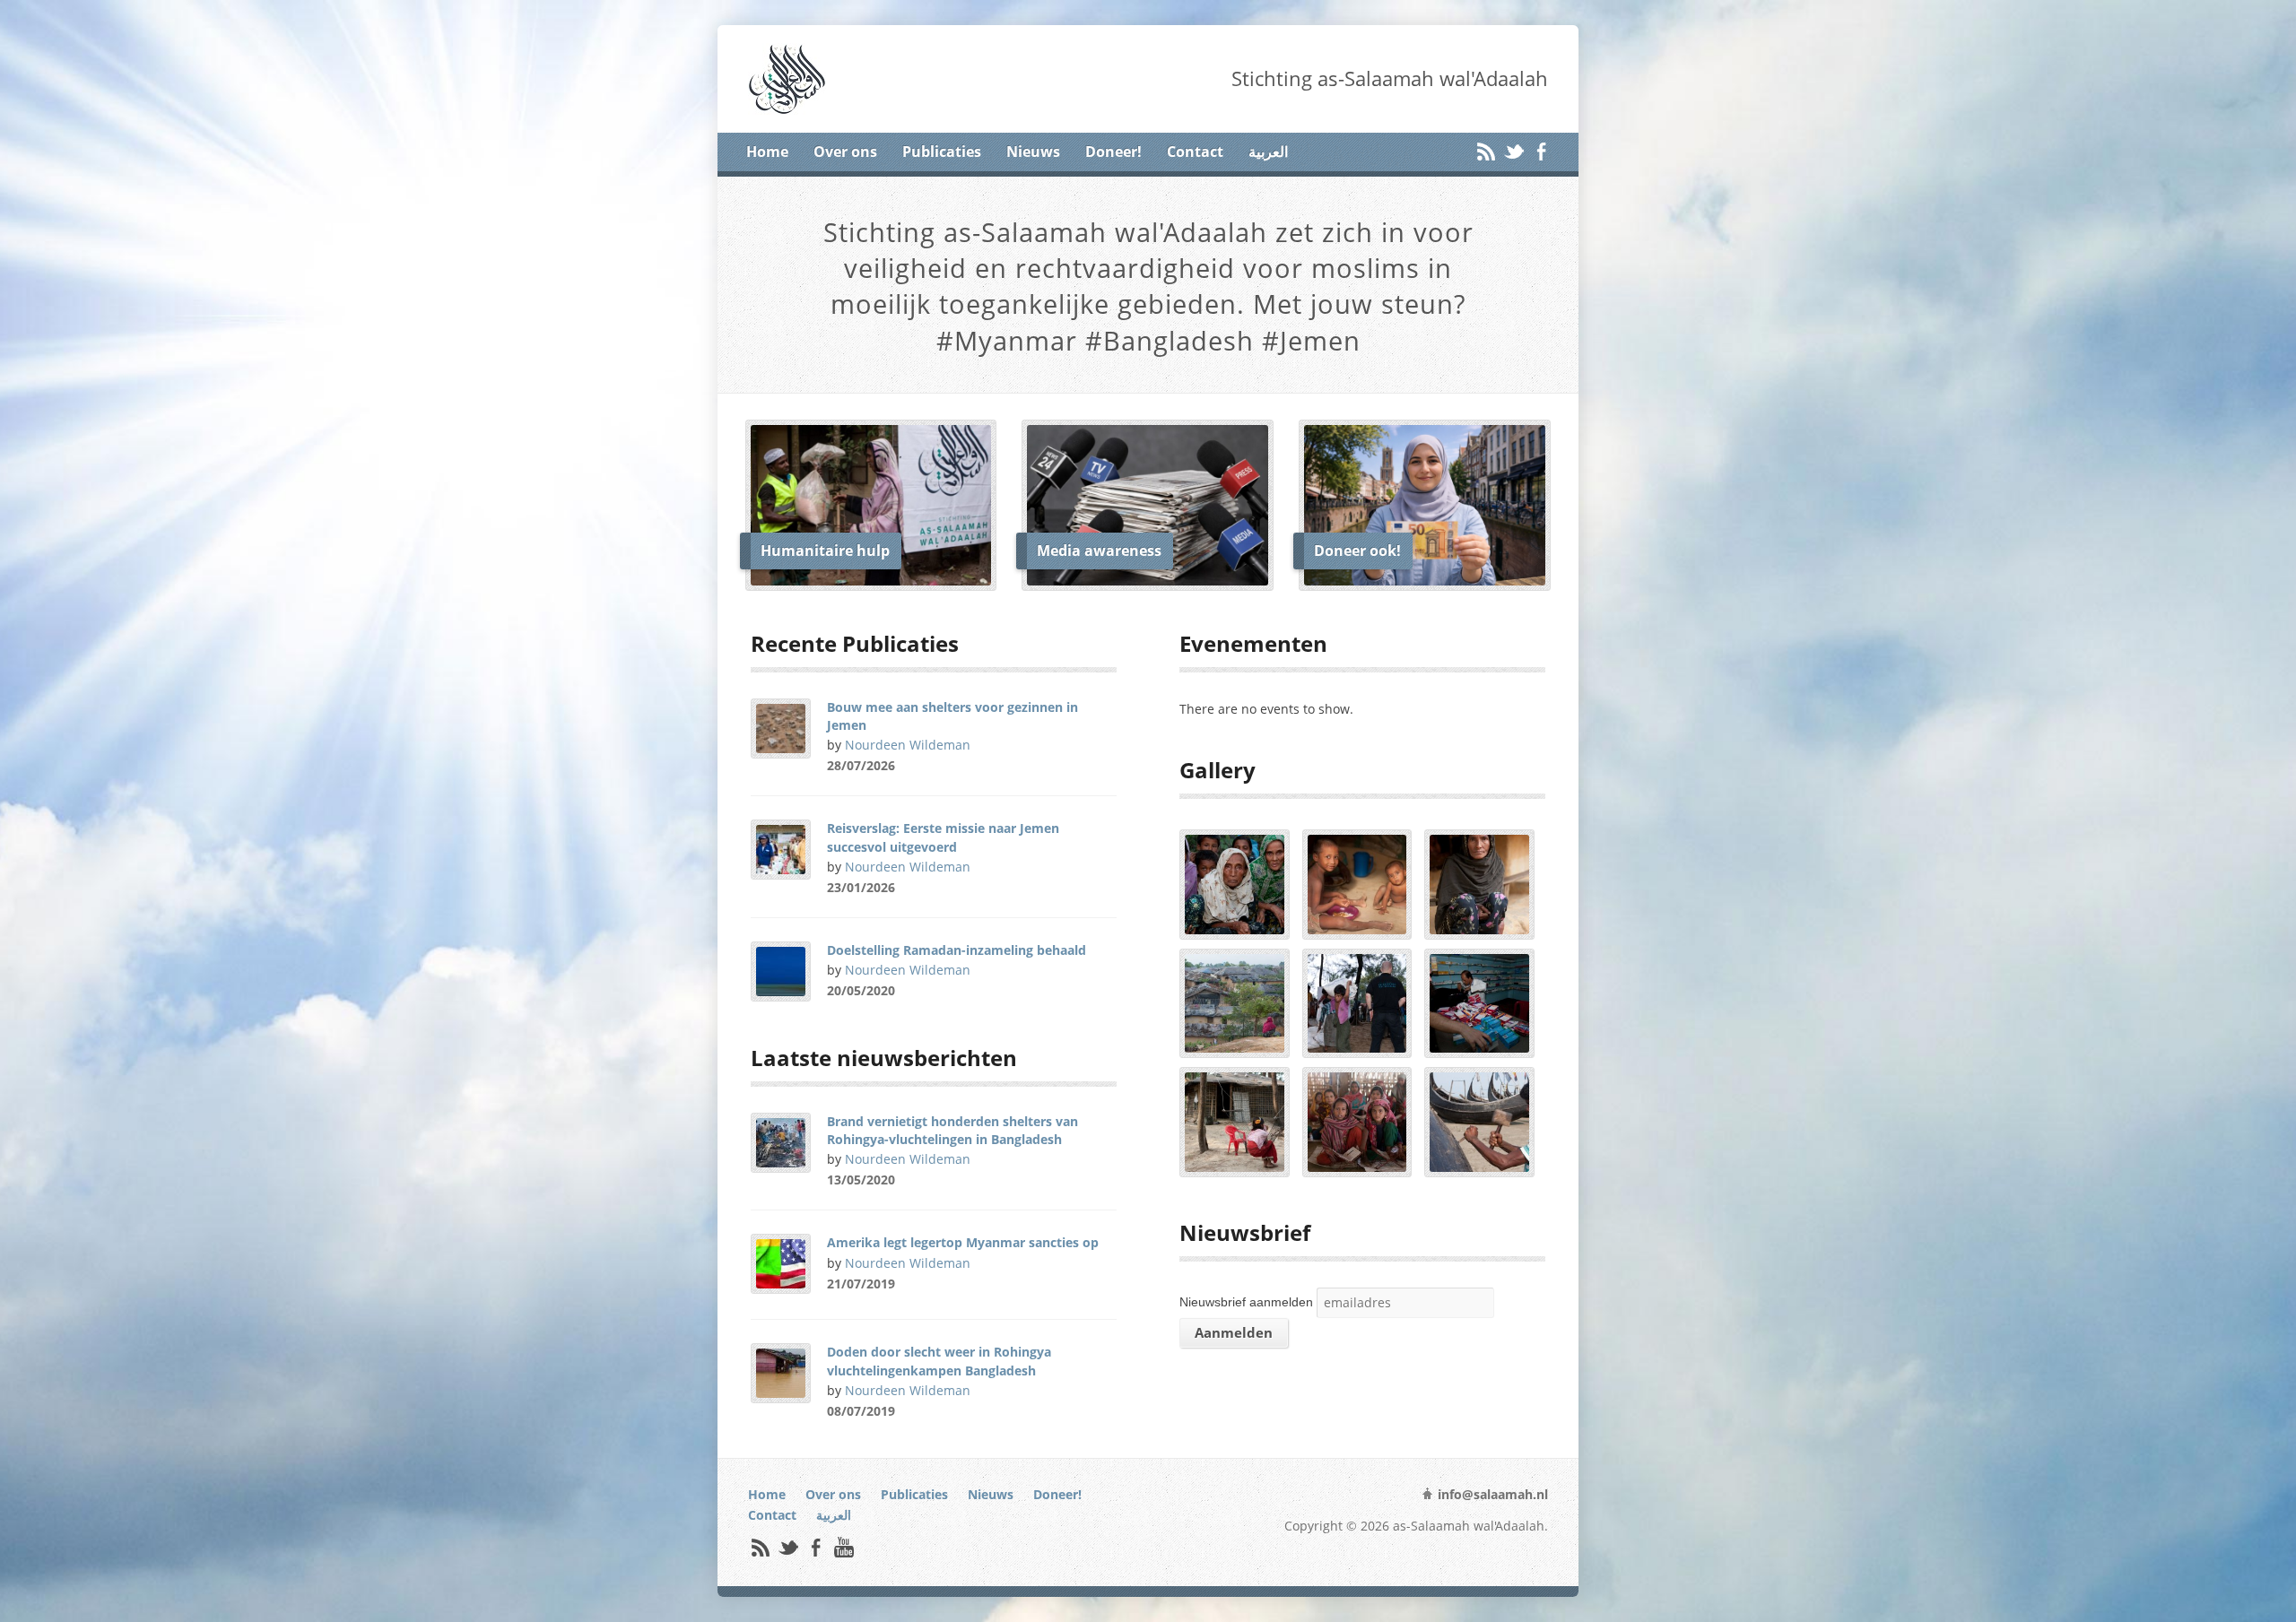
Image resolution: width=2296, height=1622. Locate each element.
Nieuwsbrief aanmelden (1246, 1302)
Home (767, 152)
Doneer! (1113, 152)
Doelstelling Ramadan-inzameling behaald (957, 950)
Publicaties (942, 152)
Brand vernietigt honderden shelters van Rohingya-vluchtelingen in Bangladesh (952, 1130)
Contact (1195, 152)
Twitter (1513, 151)
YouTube (844, 1547)
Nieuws (1033, 152)
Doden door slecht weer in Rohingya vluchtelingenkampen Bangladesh (939, 1361)
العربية (1268, 152)
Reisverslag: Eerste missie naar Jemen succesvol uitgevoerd (943, 837)
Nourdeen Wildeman (908, 745)
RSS (1486, 151)
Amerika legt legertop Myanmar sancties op (963, 1242)
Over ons (845, 152)
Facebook (1541, 151)
